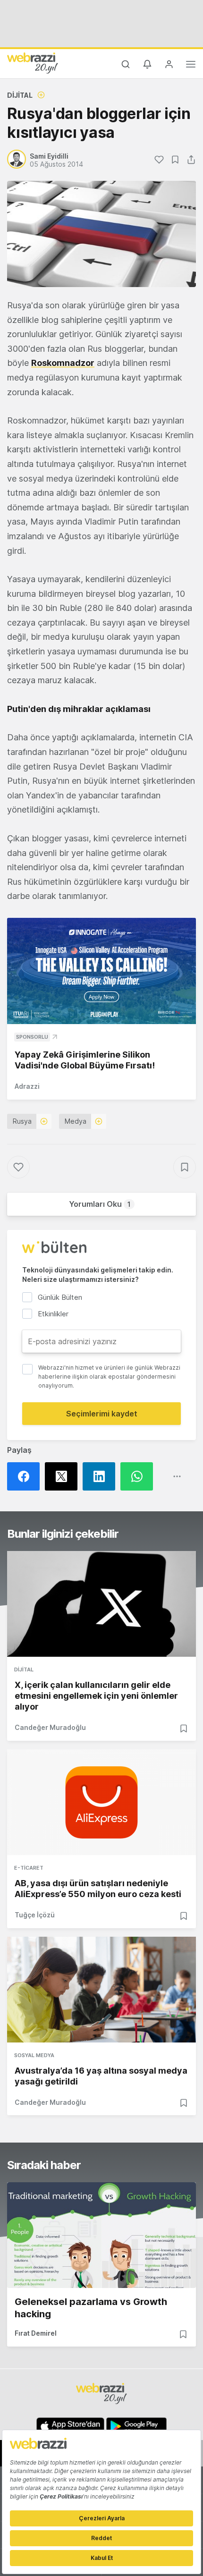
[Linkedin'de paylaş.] (101, 1476)
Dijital (20, 95)
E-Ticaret (29, 1868)
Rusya (22, 1121)
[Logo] (33, 63)
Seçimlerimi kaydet (102, 1414)
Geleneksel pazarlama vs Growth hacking (91, 2308)
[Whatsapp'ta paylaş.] (139, 1476)
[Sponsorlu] (101, 971)
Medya (76, 1121)
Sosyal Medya (34, 2055)
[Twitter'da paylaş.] (64, 1476)
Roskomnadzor (63, 363)
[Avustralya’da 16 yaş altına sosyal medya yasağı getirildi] (101, 1990)
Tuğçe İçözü (35, 1915)
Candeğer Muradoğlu (50, 1727)
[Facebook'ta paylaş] (26, 1476)
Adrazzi (27, 1086)
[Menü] (191, 66)
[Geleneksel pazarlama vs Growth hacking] (101, 2235)
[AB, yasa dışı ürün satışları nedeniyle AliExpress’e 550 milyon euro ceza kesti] (101, 1802)
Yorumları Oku (100, 1204)
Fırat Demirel (36, 2333)
